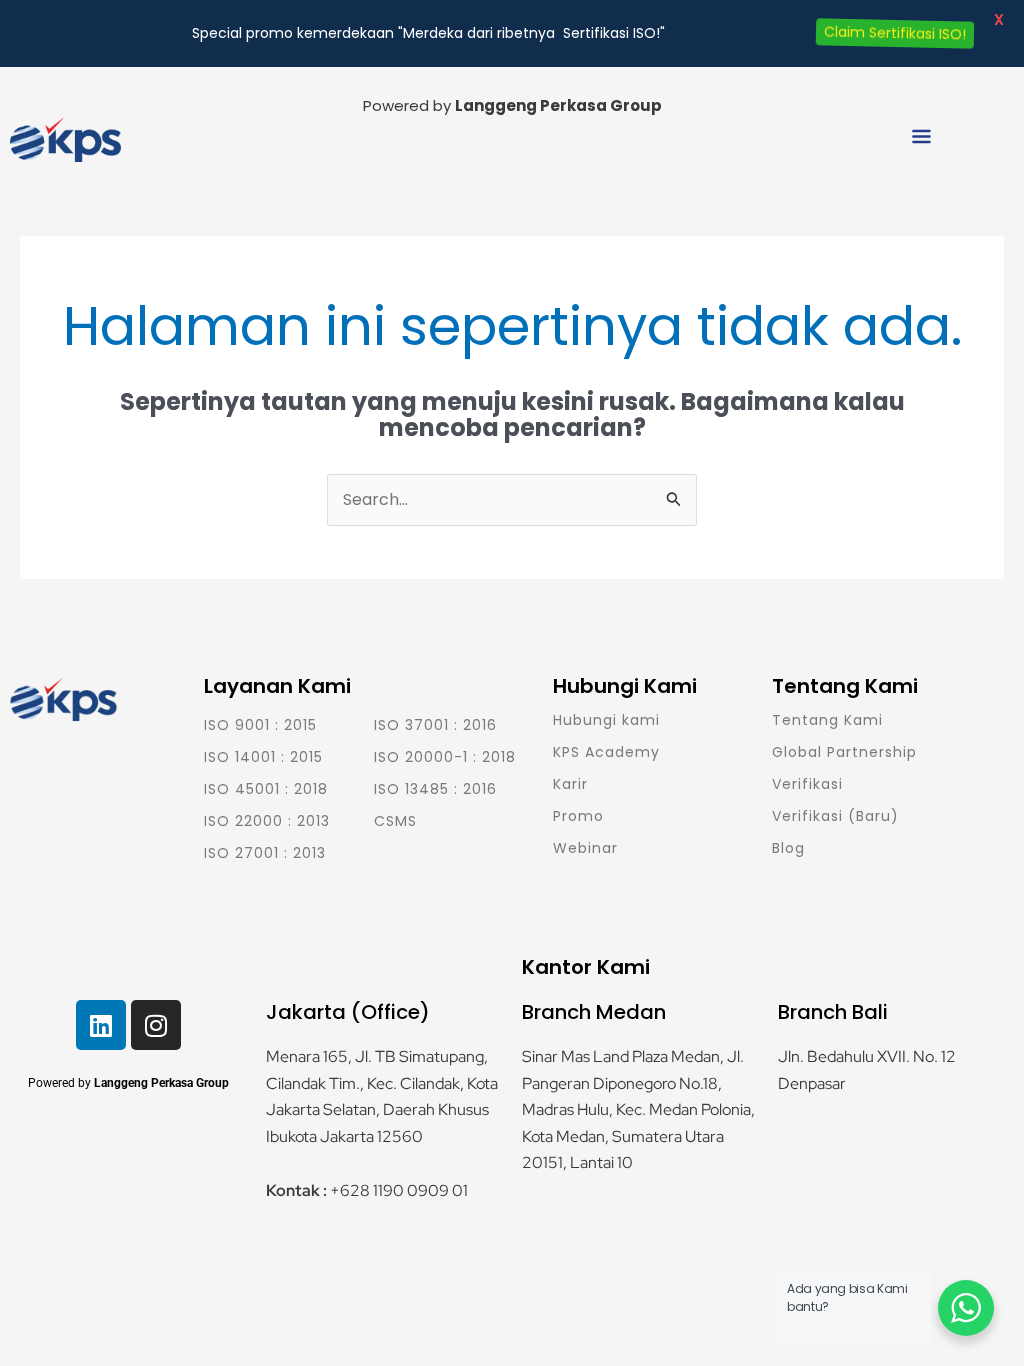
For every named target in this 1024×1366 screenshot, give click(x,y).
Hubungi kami (606, 720)
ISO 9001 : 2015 (260, 725)
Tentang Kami (827, 720)
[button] (921, 139)
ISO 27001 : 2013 (265, 853)
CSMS (395, 821)
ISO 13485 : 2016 (435, 789)
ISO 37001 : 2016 (435, 725)
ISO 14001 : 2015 (263, 757)
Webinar (585, 848)
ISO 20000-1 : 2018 (445, 757)
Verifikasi (807, 784)
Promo (578, 816)
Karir (570, 784)
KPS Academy (606, 752)
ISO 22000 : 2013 (267, 821)
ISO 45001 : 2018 (266, 789)
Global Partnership (844, 752)
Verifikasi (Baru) (835, 816)
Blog (788, 848)
